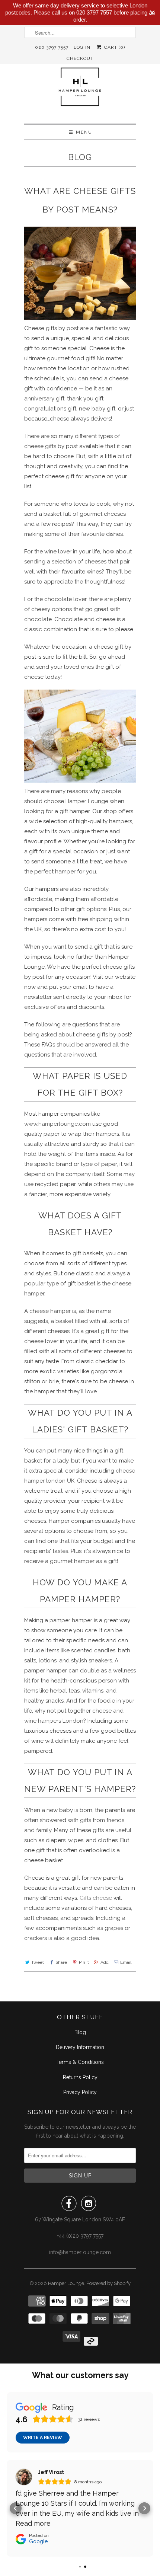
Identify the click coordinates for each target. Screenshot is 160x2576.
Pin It (84, 1962)
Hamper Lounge (66, 2283)
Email (126, 1962)
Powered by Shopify (108, 2283)
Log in (82, 47)
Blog (80, 157)
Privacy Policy (80, 2092)
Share (61, 1962)
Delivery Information (80, 2047)
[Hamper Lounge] (80, 91)
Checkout (80, 58)
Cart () (114, 47)
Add (105, 1962)
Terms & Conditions (80, 2062)
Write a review (43, 2438)
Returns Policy (80, 2077)
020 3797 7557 (52, 47)
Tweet (38, 1962)
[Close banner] (152, 13)
